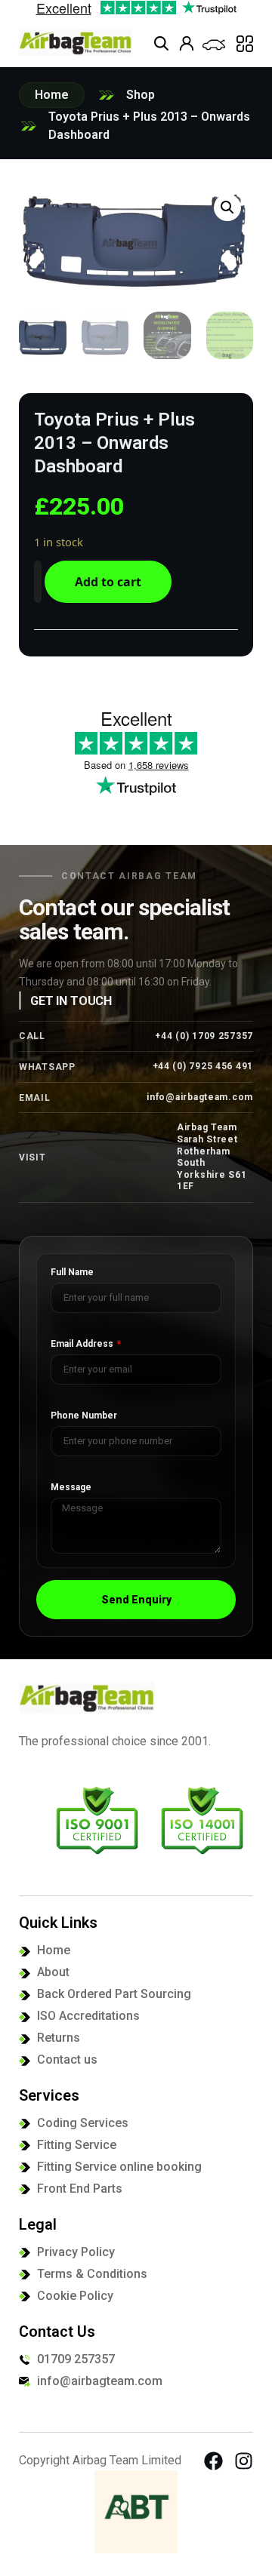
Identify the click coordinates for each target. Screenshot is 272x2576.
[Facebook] (213, 2461)
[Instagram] (244, 2461)
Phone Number (84, 1416)
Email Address (83, 1344)
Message (71, 1488)
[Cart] (214, 45)
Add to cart (108, 582)
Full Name (72, 1273)
